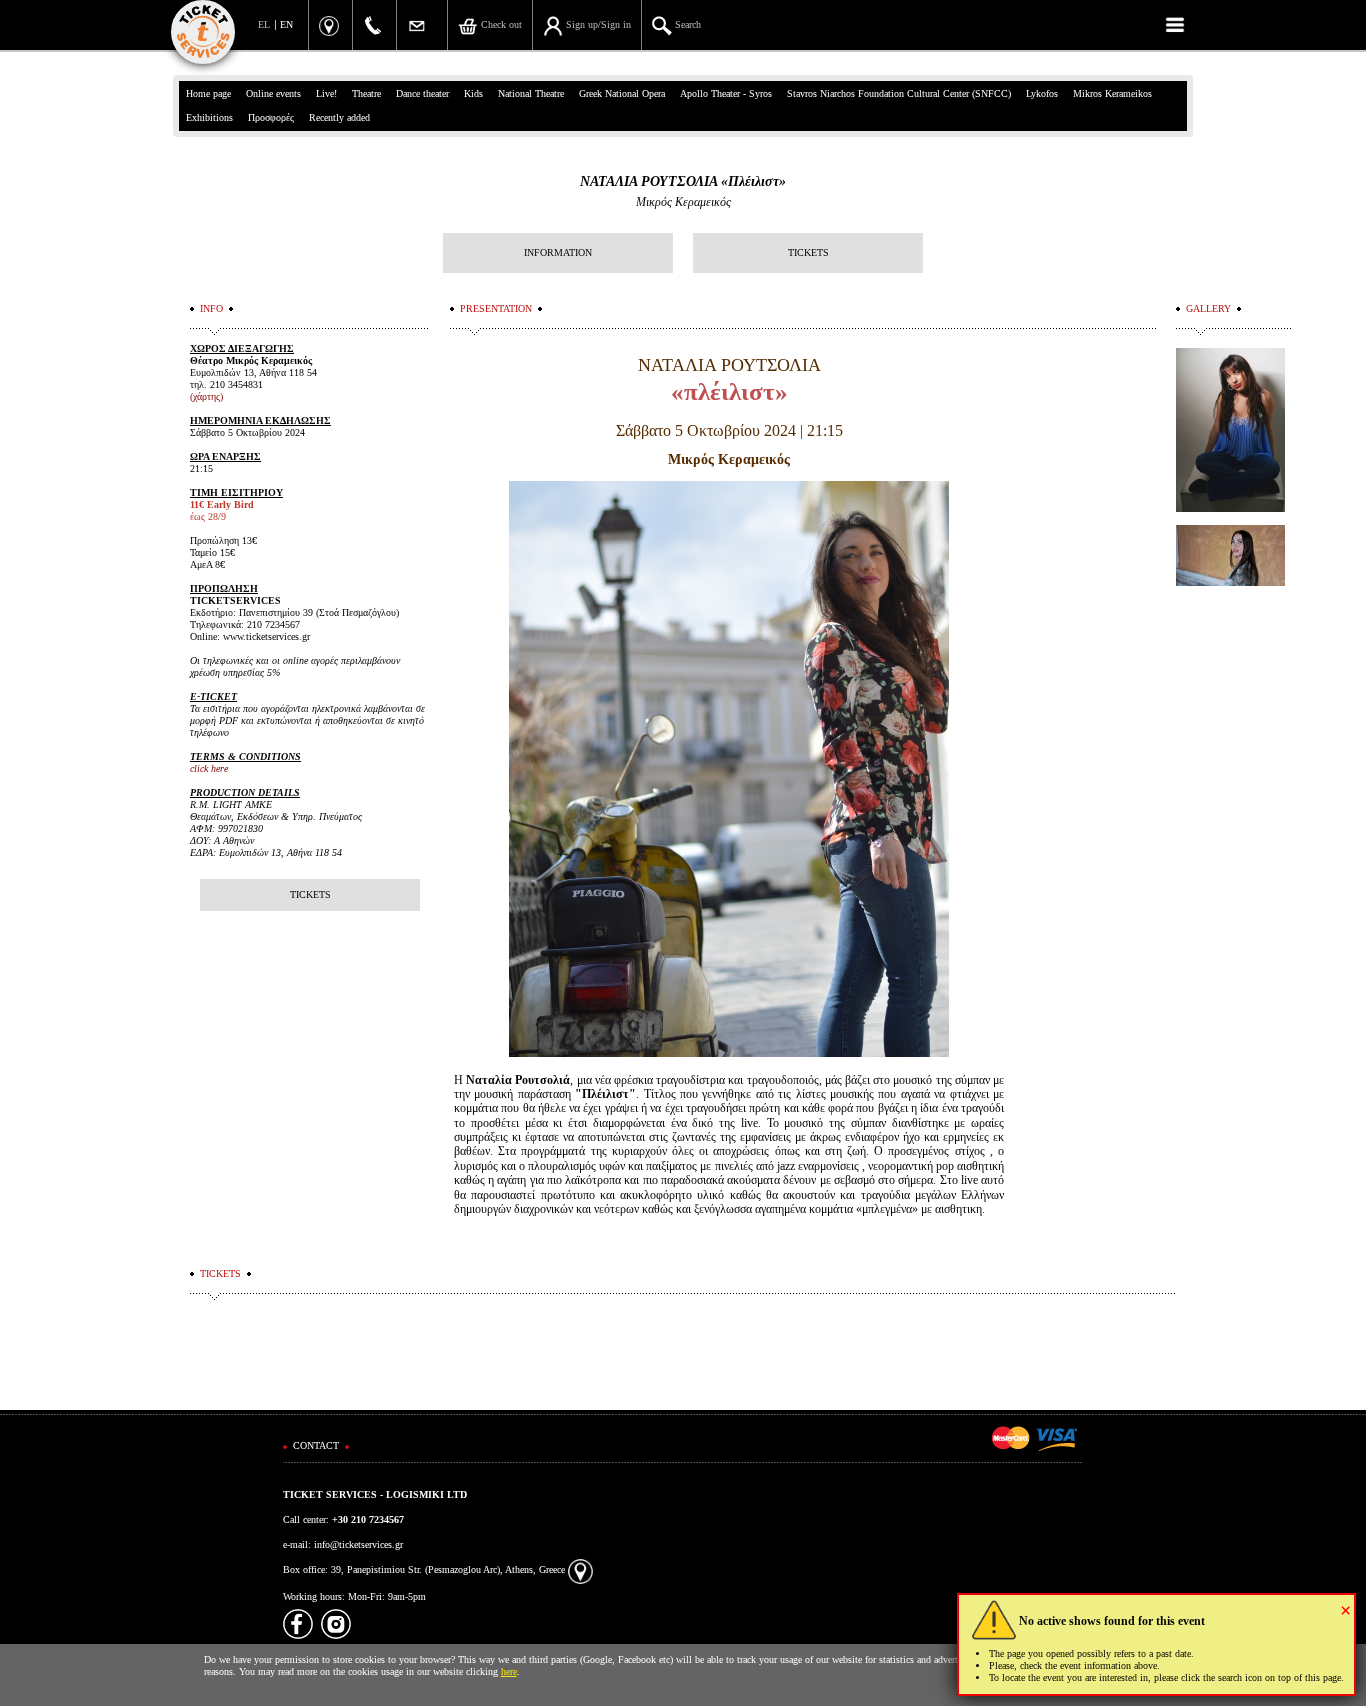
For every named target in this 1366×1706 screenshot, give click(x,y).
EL (264, 24)
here (509, 1671)
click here (209, 768)
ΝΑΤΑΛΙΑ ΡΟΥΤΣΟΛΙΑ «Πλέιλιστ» (683, 181)
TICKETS (808, 252)
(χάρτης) (206, 396)
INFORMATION (558, 252)
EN (286, 24)
